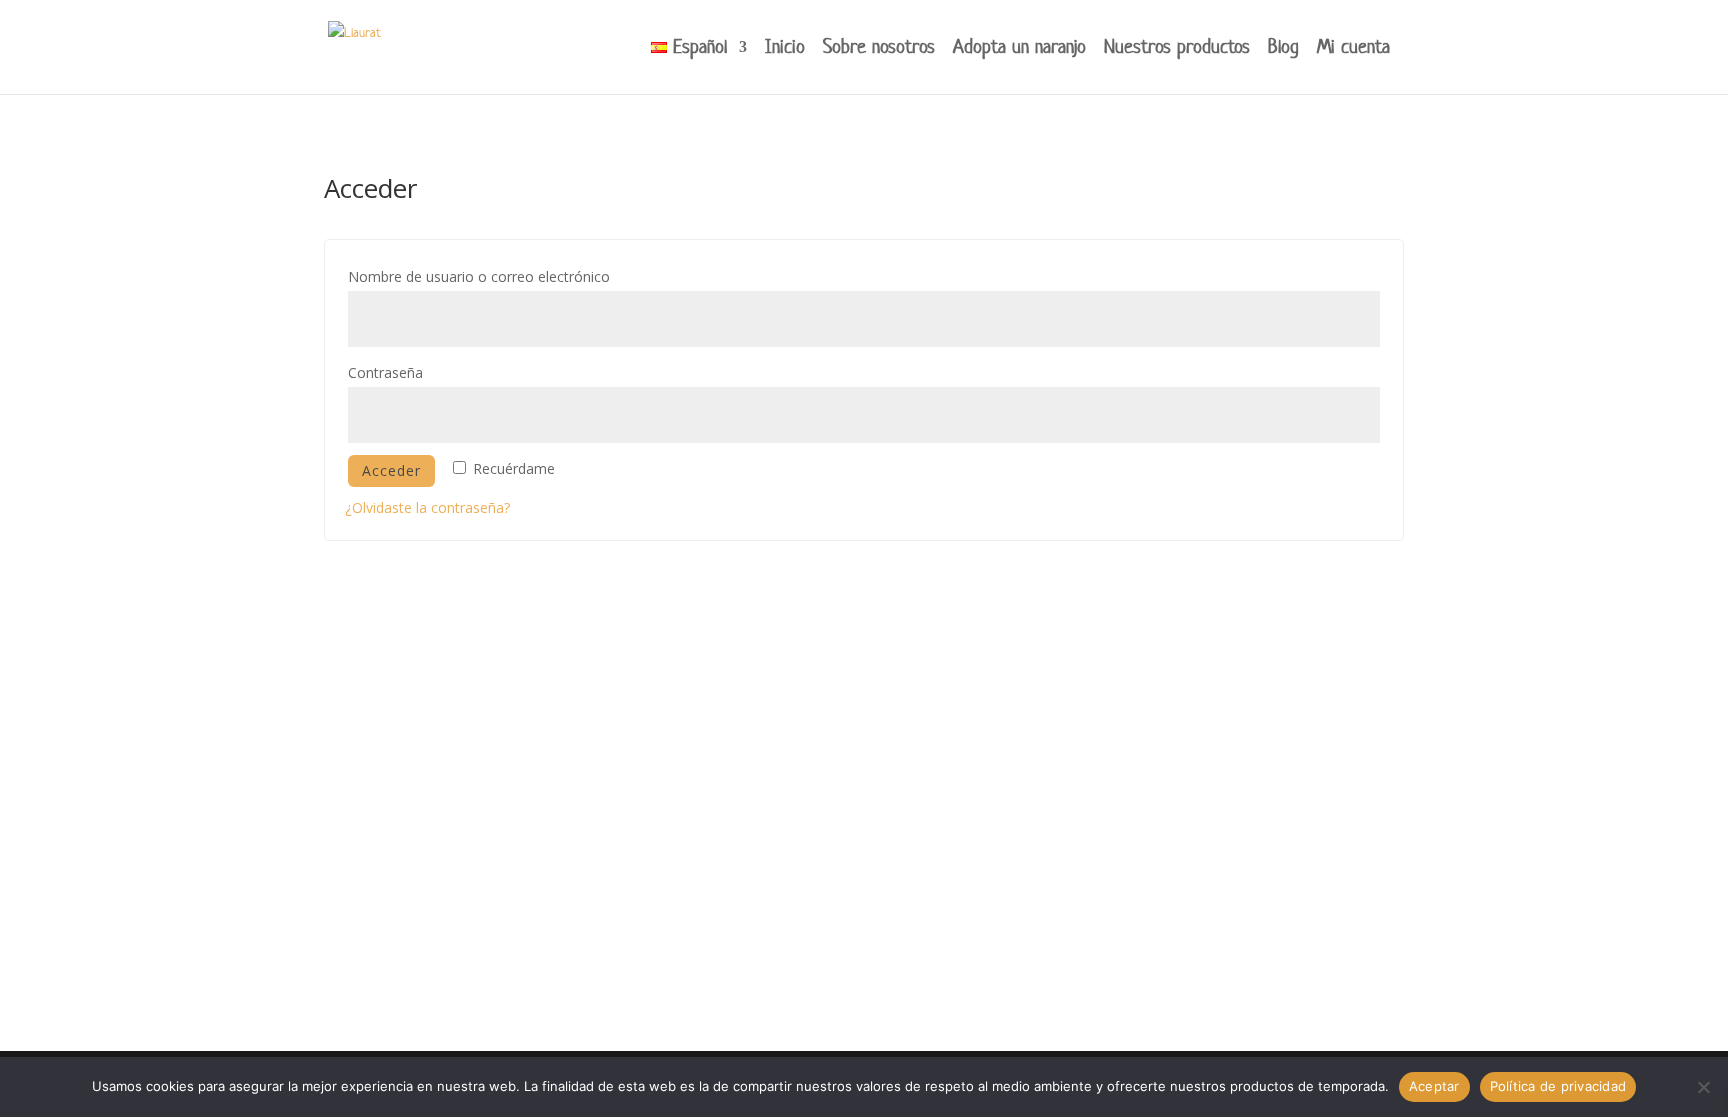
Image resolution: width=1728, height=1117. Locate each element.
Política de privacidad (1558, 1086)
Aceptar (1434, 1086)
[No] (1703, 1087)
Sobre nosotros (879, 49)
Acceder (391, 470)
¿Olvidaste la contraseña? (427, 507)
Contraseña (423, 372)
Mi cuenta (1353, 49)
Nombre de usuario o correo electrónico (516, 276)
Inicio (785, 49)
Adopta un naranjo (1019, 49)
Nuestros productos (1177, 49)
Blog (1283, 49)
